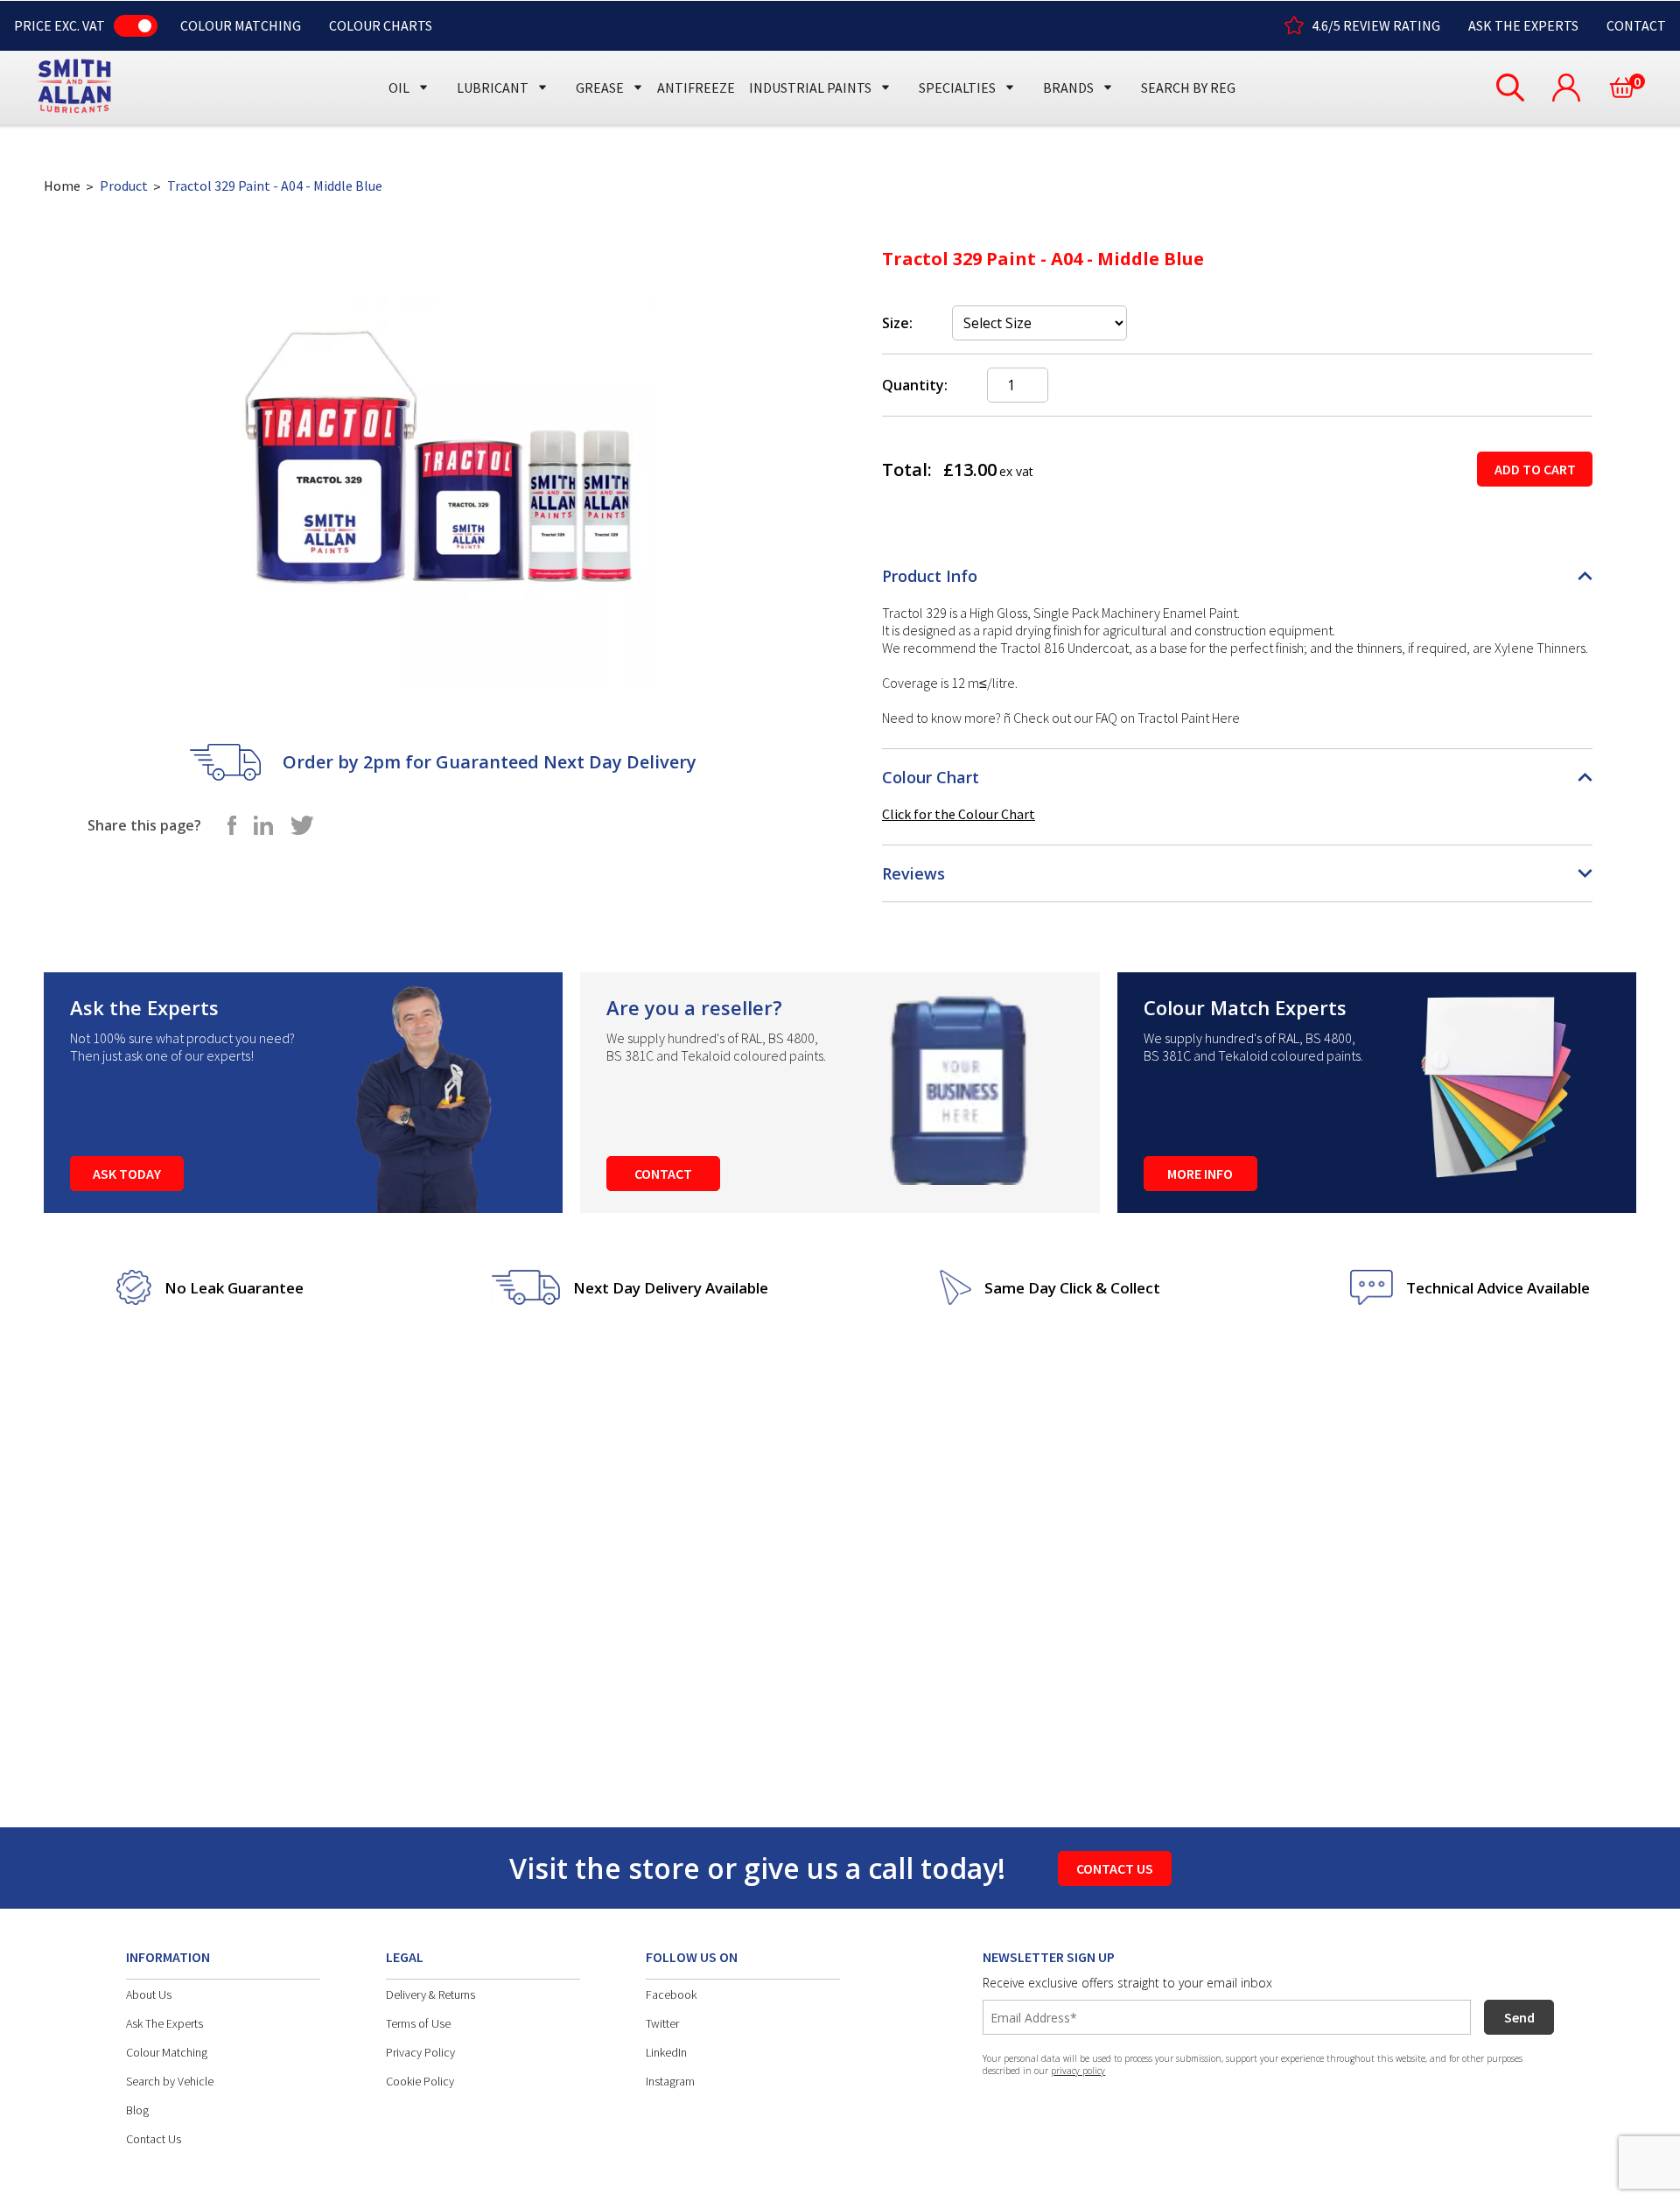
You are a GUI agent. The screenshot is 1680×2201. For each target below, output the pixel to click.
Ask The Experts (164, 2023)
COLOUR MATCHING (241, 25)
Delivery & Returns (430, 1994)
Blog (137, 2110)
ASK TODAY (127, 1174)
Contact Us (154, 2139)
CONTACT (1636, 25)
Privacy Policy (420, 2052)
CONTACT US (1115, 1868)
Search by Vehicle (170, 2081)
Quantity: (915, 385)
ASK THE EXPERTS (1523, 25)
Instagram (670, 2081)
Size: (897, 323)
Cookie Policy (420, 2081)
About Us (149, 1994)
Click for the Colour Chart (959, 814)
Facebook (671, 1994)
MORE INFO (1200, 1174)
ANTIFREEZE (696, 88)
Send (1519, 2017)
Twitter (662, 2023)
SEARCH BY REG (1188, 88)
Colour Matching (167, 2052)
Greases (607, 55)
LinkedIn (666, 2052)
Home (62, 186)
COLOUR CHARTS (381, 25)
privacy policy (1078, 2071)
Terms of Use (418, 2023)
